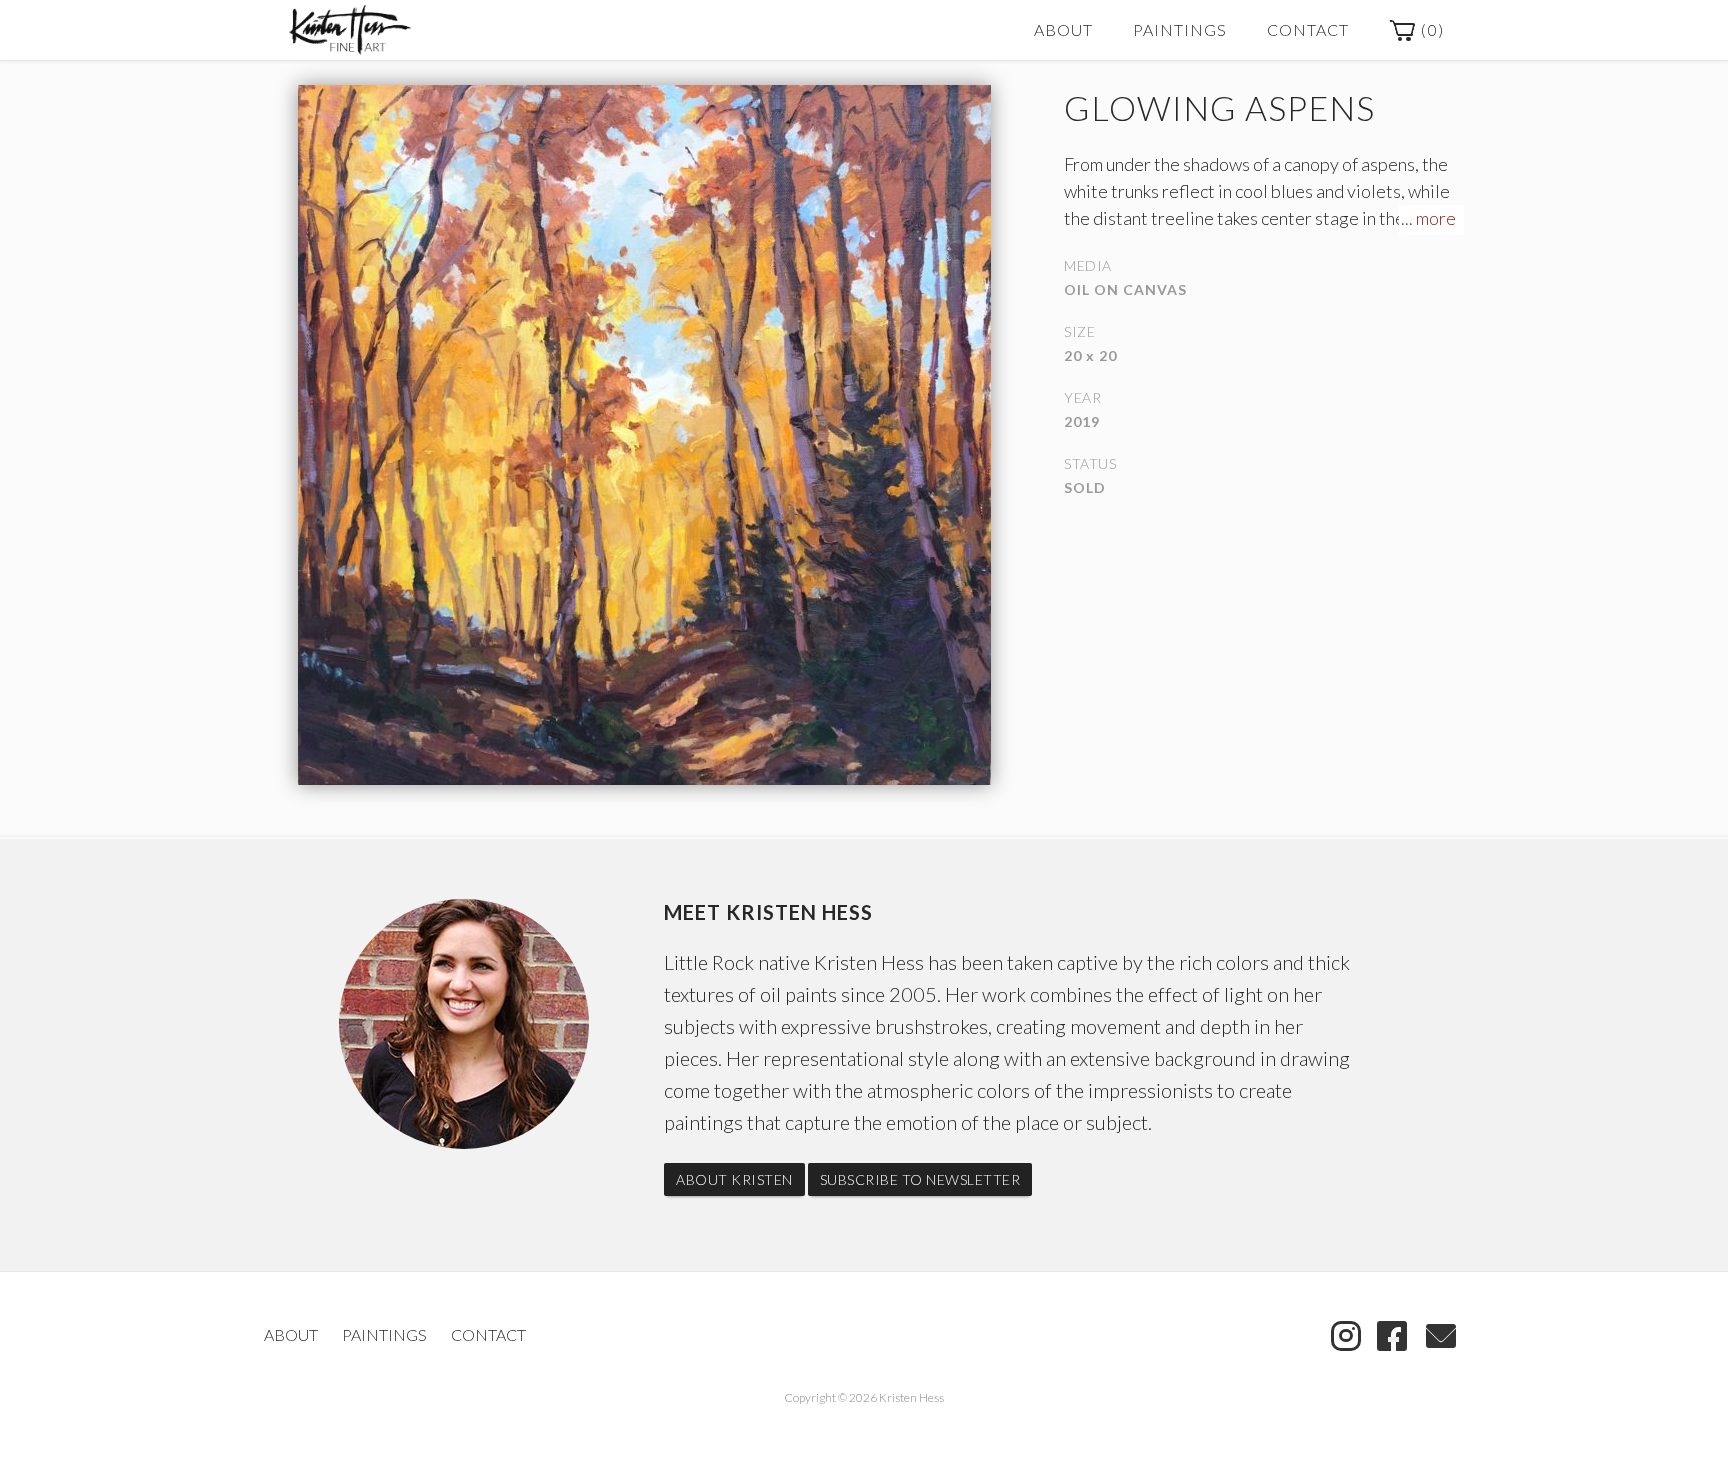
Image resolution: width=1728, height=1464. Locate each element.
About (1063, 29)
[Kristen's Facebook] (1392, 1333)
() (1430, 29)
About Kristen (734, 1179)
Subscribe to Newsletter (920, 1179)
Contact (1308, 29)
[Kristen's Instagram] (1346, 1333)
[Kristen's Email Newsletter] (1441, 1333)
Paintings (1180, 29)
